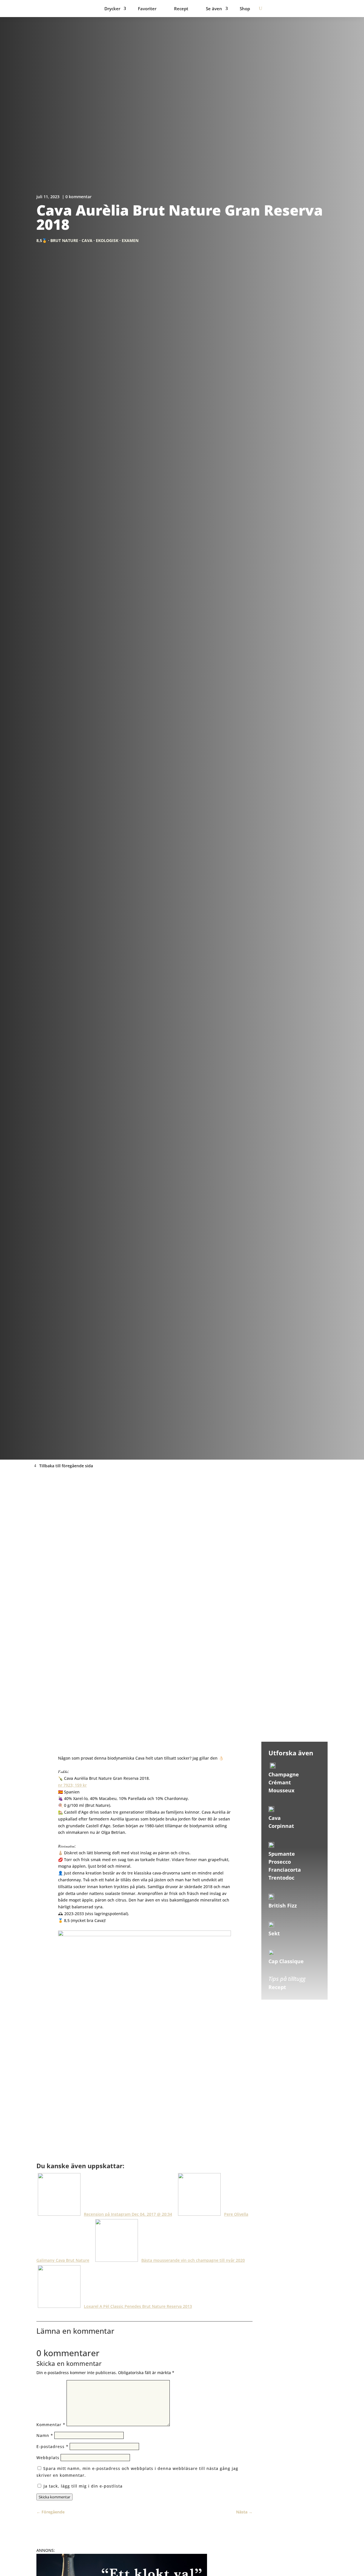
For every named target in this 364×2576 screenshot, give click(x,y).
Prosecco (280, 1862)
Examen (130, 240)
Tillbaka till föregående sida (66, 1466)
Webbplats (48, 2458)
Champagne (284, 1774)
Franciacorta (285, 1870)
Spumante (282, 1854)
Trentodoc (281, 1878)
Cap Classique (286, 1961)
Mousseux (281, 1790)
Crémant (280, 1782)
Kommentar (51, 2425)
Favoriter (147, 9)
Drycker (112, 9)
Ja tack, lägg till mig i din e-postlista (82, 2486)
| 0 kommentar (77, 197)
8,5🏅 (42, 240)
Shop (245, 9)
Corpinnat (281, 1826)
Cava (87, 240)
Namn (45, 2435)
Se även (214, 9)
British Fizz (283, 1905)
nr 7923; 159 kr (72, 1785)
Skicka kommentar (54, 2497)
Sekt (274, 1933)
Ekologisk (107, 240)
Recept (181, 9)
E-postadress (52, 2446)
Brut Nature (64, 240)
